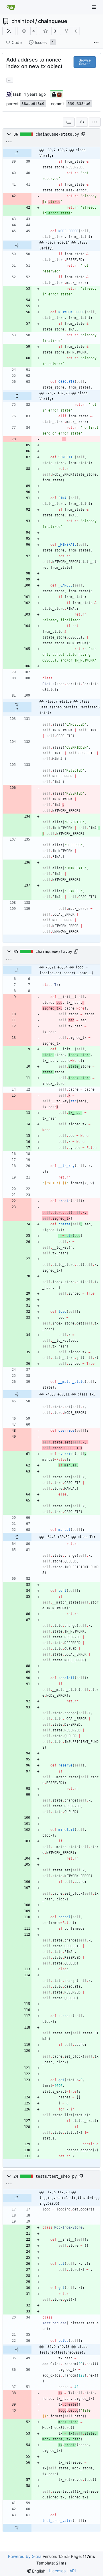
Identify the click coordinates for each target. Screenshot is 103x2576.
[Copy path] (83, 134)
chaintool (23, 21)
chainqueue (53, 21)
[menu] (95, 122)
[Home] (11, 7)
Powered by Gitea (25, 2556)
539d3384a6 (79, 104)
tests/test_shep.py (56, 2176)
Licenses (57, 2571)
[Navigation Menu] (94, 7)
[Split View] (82, 122)
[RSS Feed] (9, 31)
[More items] (96, 43)
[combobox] (69, 122)
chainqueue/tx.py (54, 951)
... (10, 79)
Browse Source (85, 62)
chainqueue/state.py (57, 134)
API (73, 2571)
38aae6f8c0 (33, 104)
